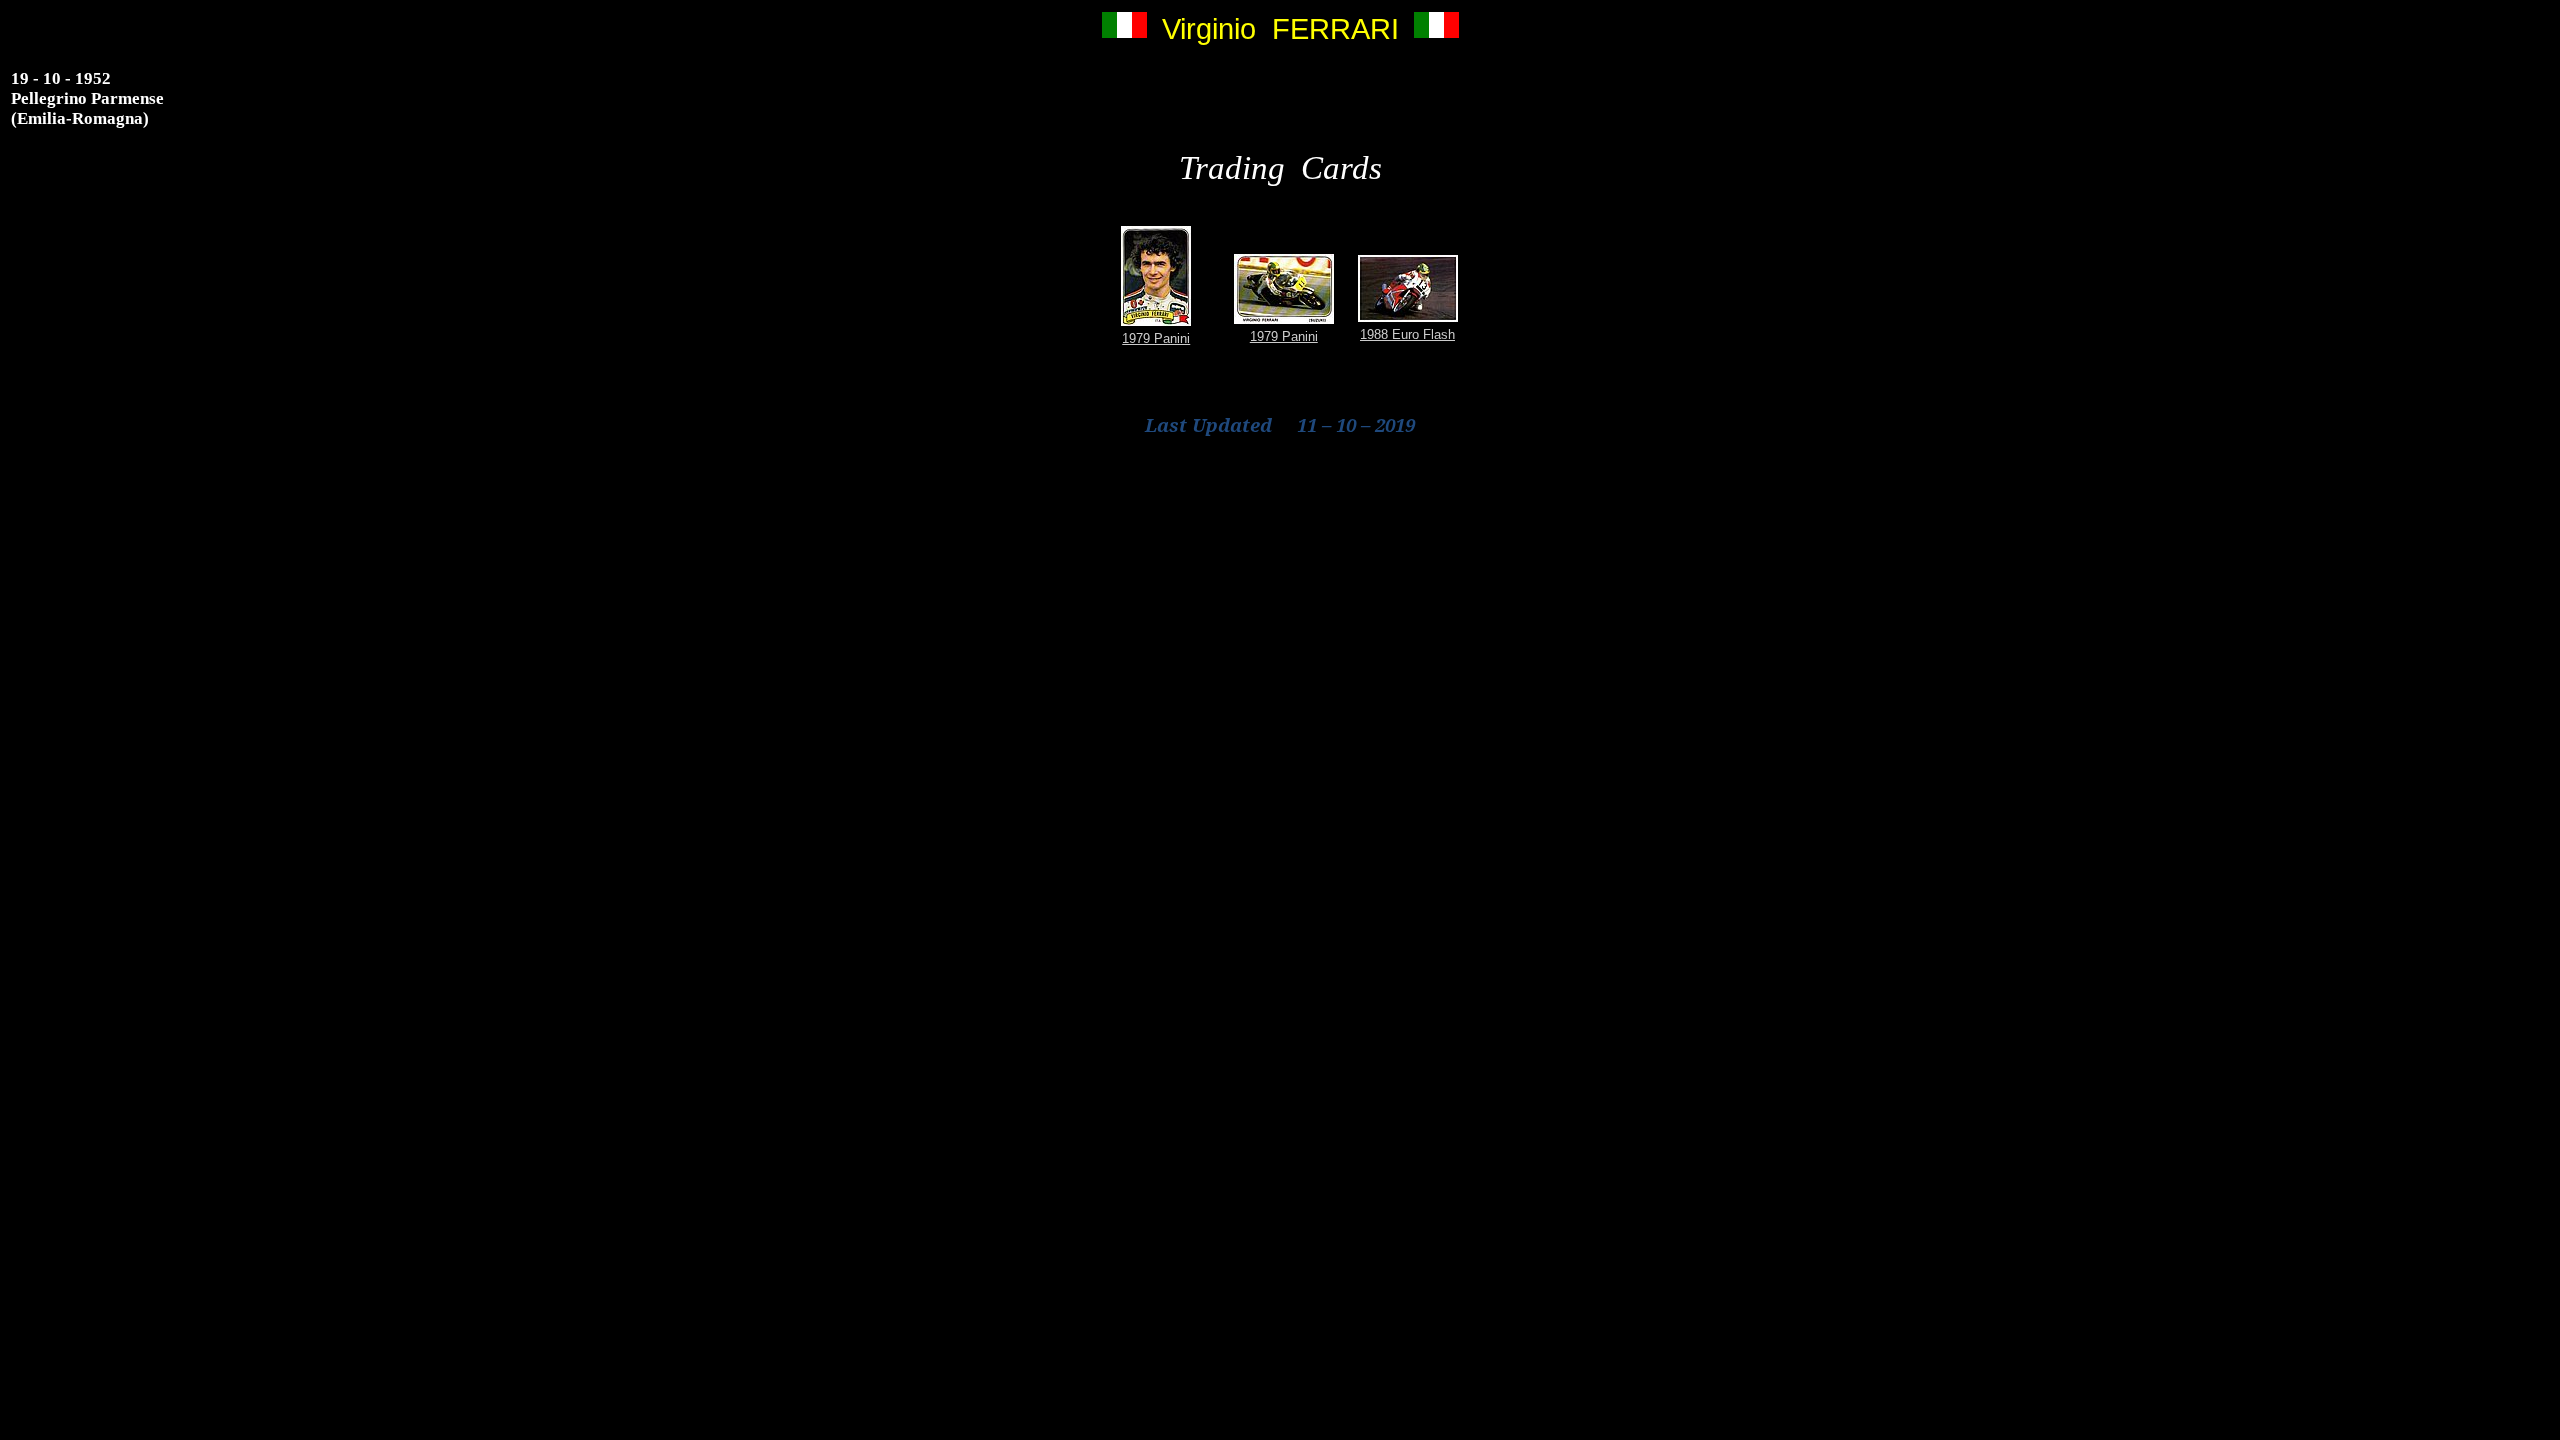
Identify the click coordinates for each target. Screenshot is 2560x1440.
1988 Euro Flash (1407, 334)
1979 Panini (1156, 338)
